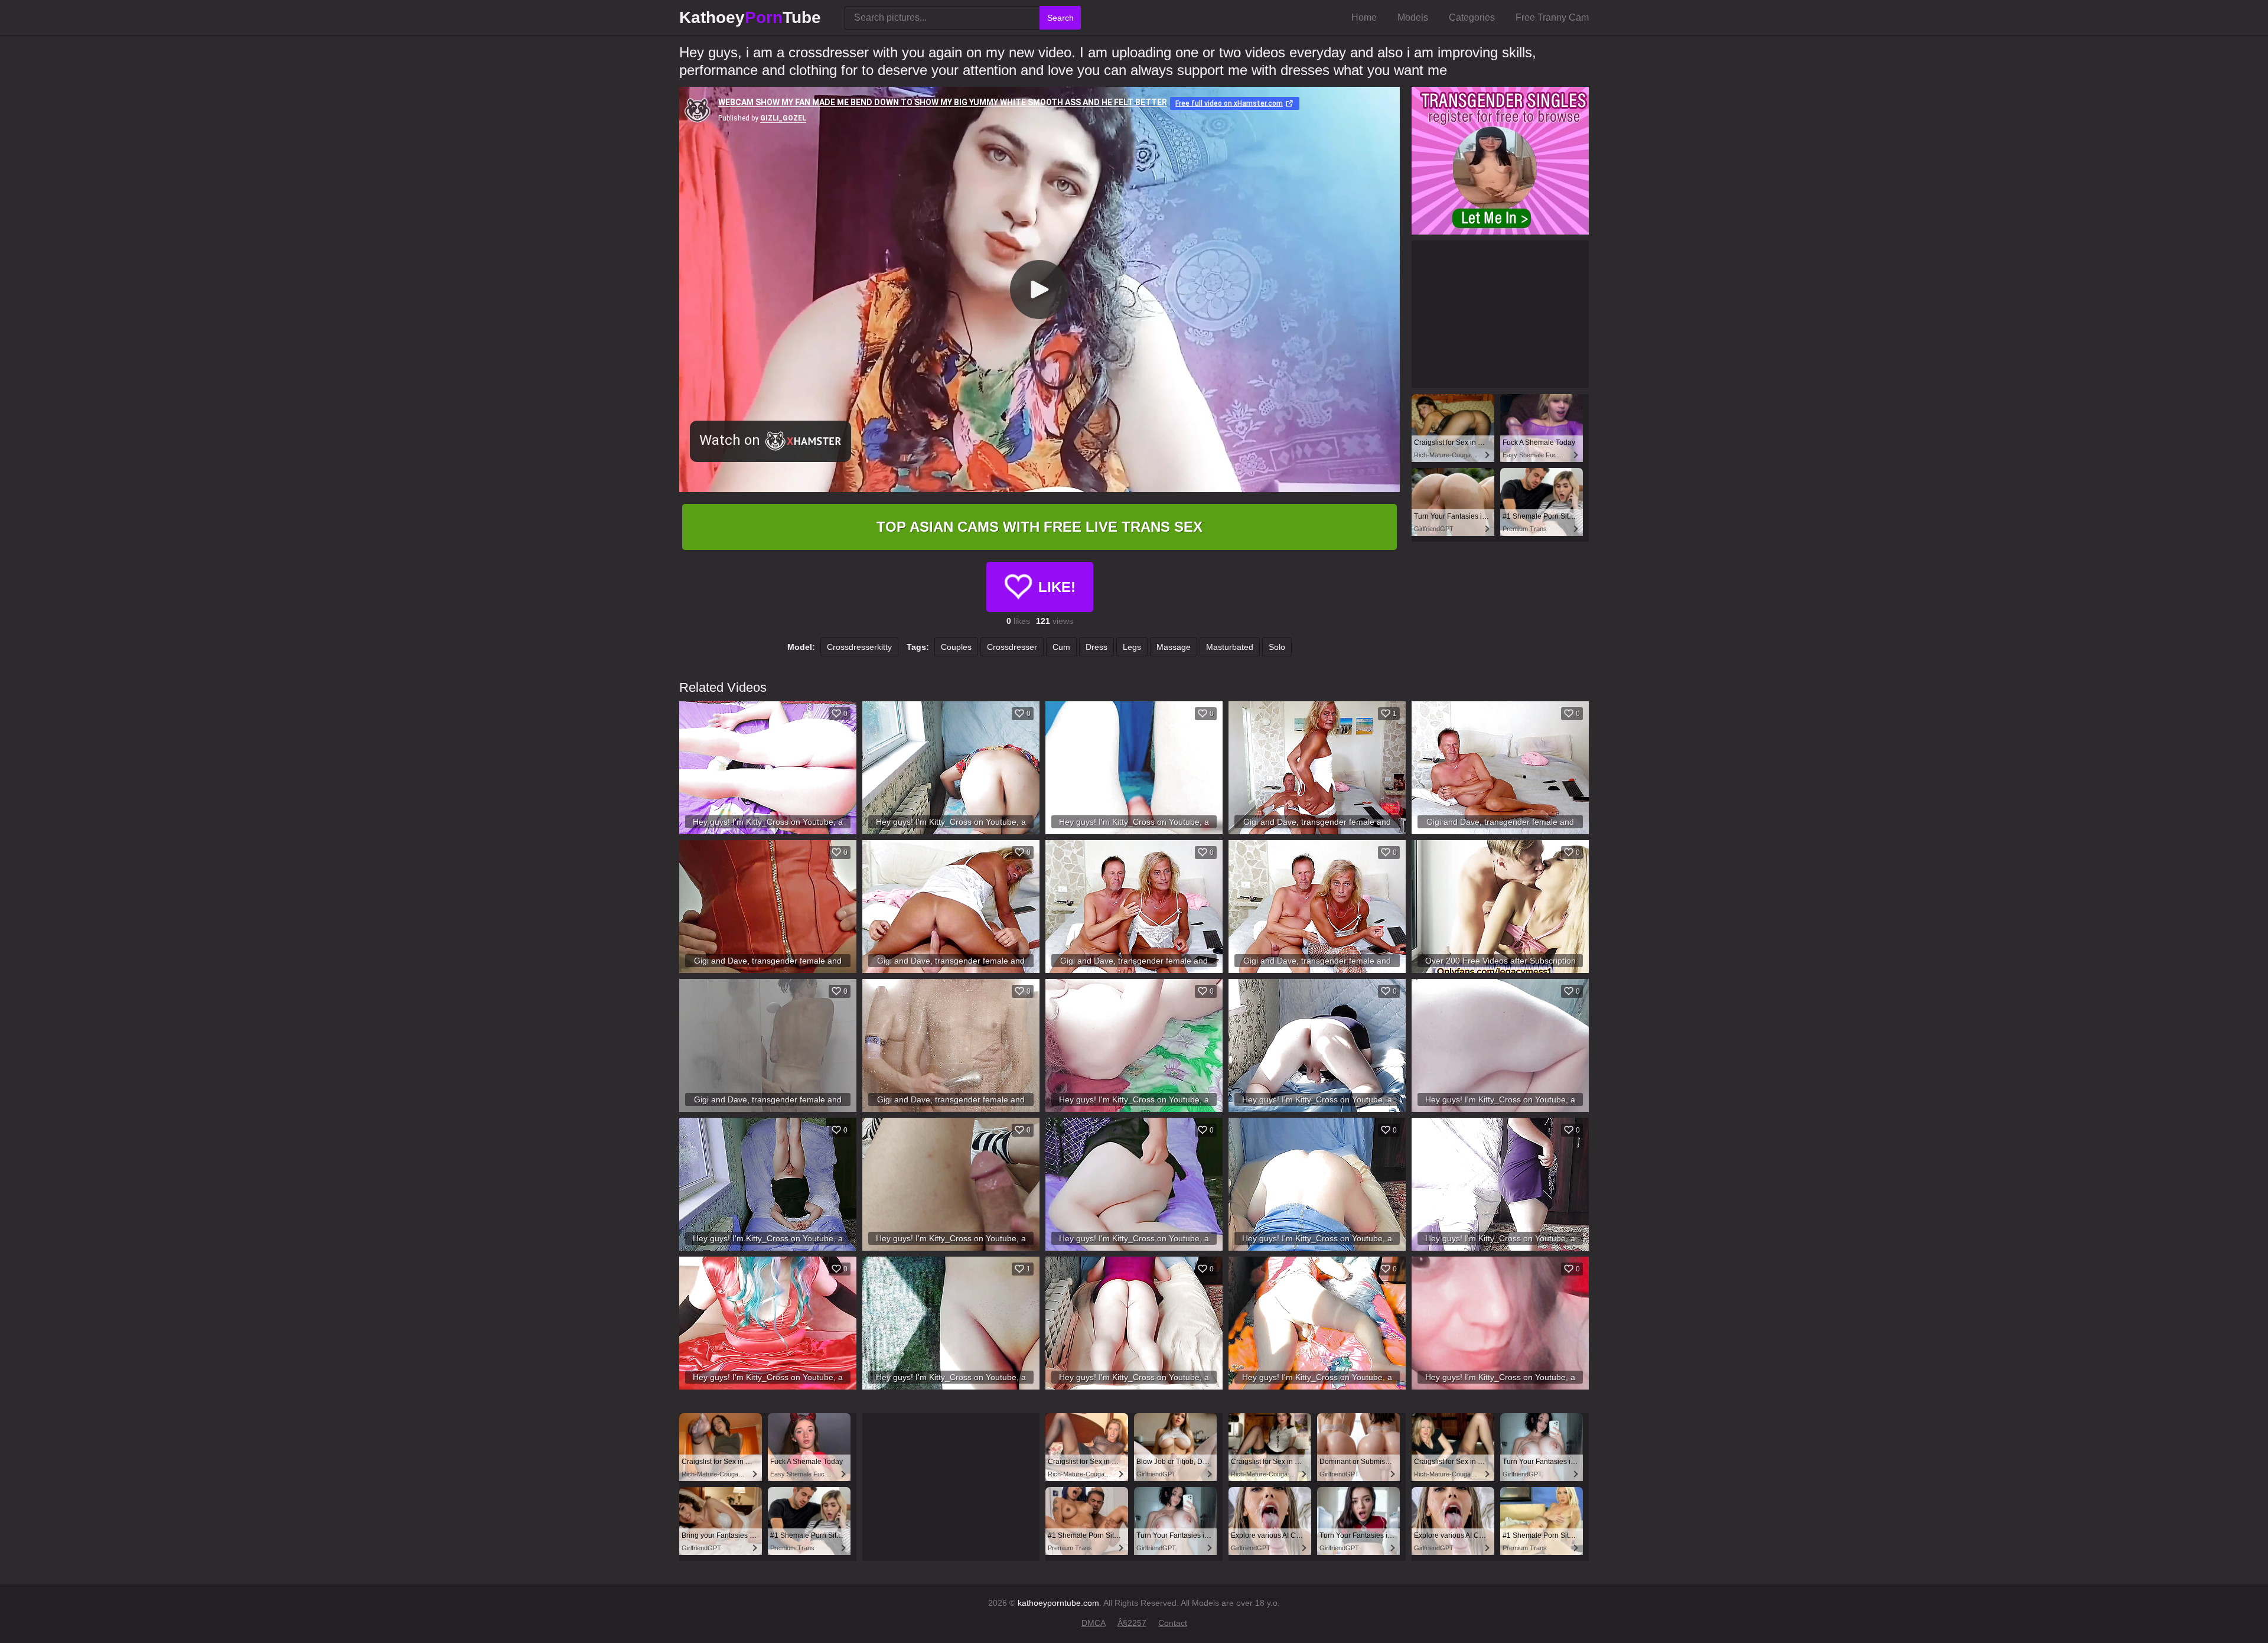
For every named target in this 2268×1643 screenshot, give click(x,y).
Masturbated (1230, 647)
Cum (1061, 647)
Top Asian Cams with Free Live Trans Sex (1039, 527)
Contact (1173, 1623)
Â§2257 (1132, 1623)
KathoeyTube (750, 17)
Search (1060, 18)
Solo (1277, 647)
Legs (1132, 647)
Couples (956, 647)
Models (1413, 17)
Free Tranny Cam (1552, 17)
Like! (1057, 587)
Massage (1174, 647)
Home (1364, 17)
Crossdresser (1012, 647)
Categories (1472, 17)
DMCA (1094, 1623)
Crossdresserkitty (859, 647)
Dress (1096, 647)
